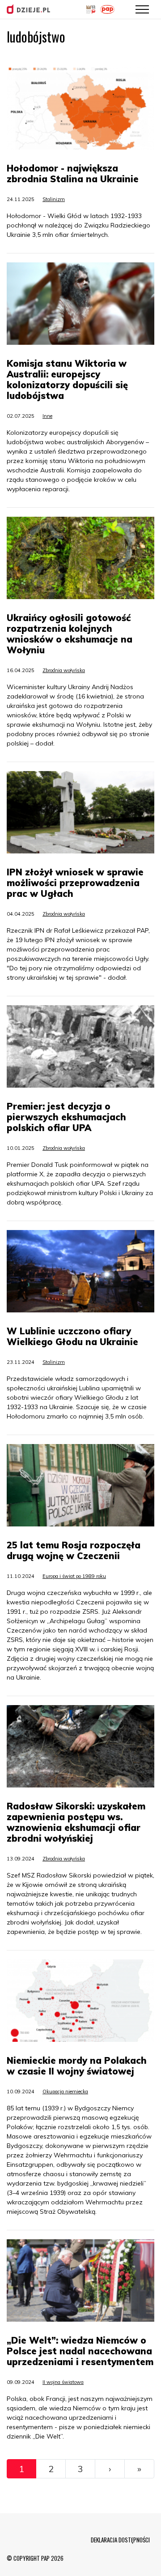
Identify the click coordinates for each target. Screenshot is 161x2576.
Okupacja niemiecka (65, 2092)
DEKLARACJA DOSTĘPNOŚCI (120, 2540)
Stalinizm (54, 199)
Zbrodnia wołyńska (64, 670)
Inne (47, 416)
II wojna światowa (63, 2382)
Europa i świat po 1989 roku (74, 1576)
